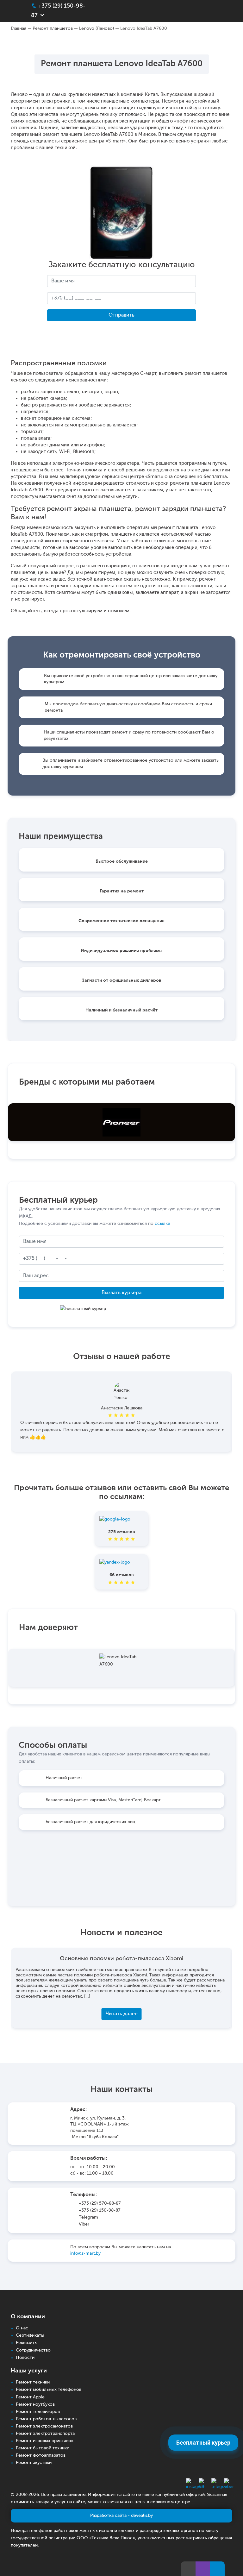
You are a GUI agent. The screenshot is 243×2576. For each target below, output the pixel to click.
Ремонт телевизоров (38, 2412)
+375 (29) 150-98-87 (100, 2210)
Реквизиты (27, 2343)
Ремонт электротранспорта (45, 2434)
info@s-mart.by (85, 2253)
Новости (25, 2358)
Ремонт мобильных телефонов (49, 2390)
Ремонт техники (33, 2382)
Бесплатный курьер (203, 2443)
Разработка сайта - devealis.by (121, 2516)
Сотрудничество (33, 2350)
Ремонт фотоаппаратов (41, 2455)
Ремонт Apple (30, 2397)
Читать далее (122, 2014)
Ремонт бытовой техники (43, 2448)
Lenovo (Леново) (97, 28)
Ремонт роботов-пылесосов (46, 2419)
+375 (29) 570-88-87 (100, 2203)
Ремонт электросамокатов (44, 2426)
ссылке (162, 1224)
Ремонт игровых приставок (45, 2441)
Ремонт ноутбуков (35, 2404)
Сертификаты (30, 2335)
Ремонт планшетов (53, 28)
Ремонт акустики (34, 2463)
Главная (19, 28)
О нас (22, 2328)
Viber (84, 2224)
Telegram (88, 2217)
